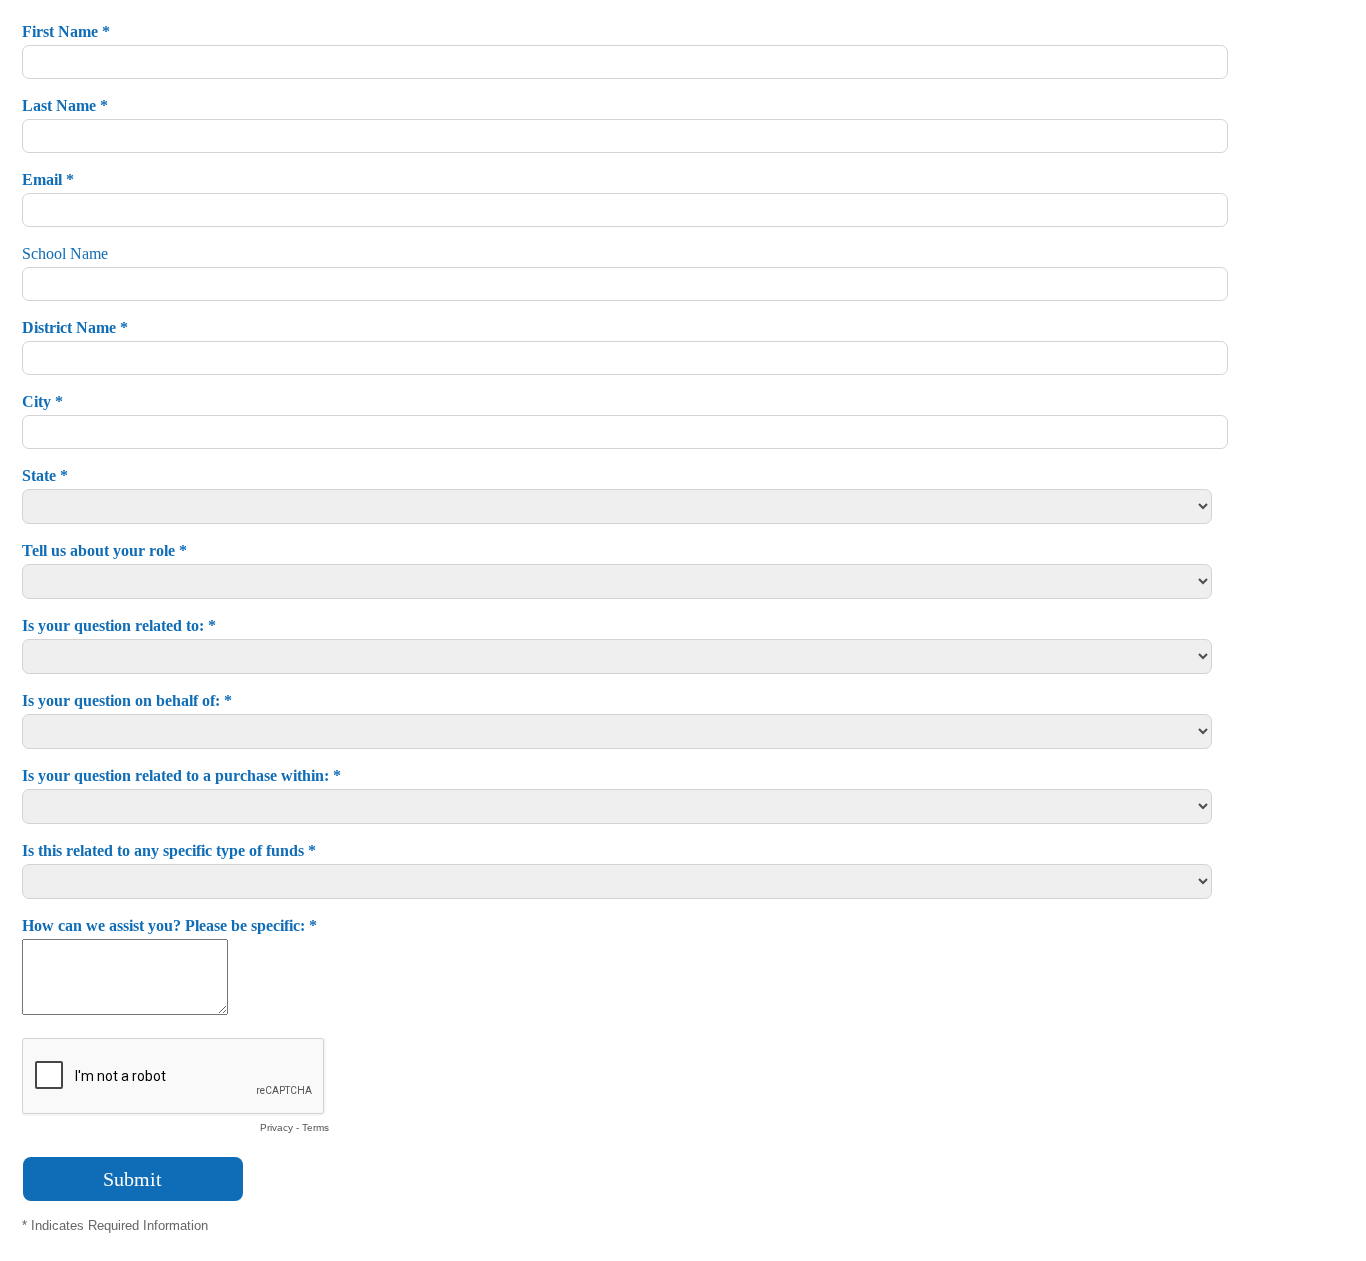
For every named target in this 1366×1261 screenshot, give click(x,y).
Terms (315, 1127)
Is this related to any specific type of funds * (169, 850)
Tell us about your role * (104, 550)
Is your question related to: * (119, 625)
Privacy (276, 1127)
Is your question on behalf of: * (127, 700)
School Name (65, 253)
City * (42, 401)
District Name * (75, 327)
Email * (48, 179)
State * (45, 475)
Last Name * (65, 105)
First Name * (66, 31)
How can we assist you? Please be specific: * (169, 925)
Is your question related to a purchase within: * (181, 775)
